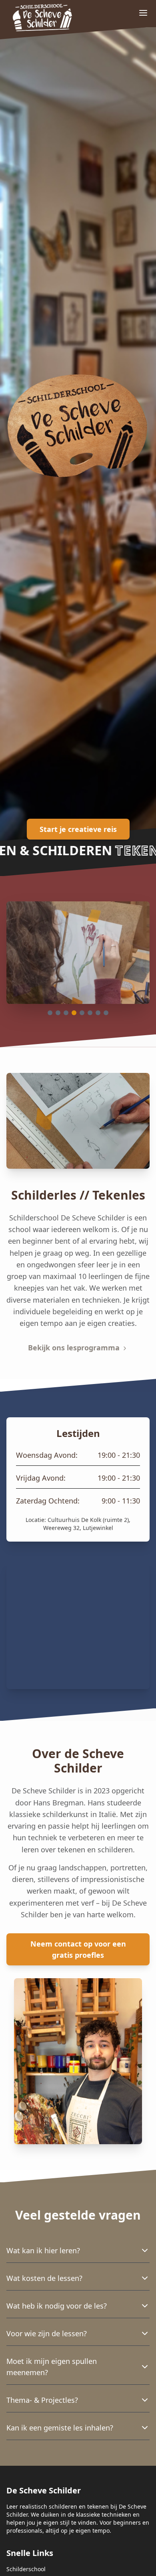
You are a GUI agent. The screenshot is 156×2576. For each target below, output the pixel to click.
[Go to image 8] (106, 1013)
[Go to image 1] (50, 1013)
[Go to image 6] (90, 1013)
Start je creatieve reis (78, 829)
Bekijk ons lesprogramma (75, 1348)
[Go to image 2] (58, 1013)
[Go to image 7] (98, 1013)
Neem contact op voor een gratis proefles (78, 1949)
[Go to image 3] (66, 1013)
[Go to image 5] (82, 1013)
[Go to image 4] (74, 1013)
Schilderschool (26, 2569)
